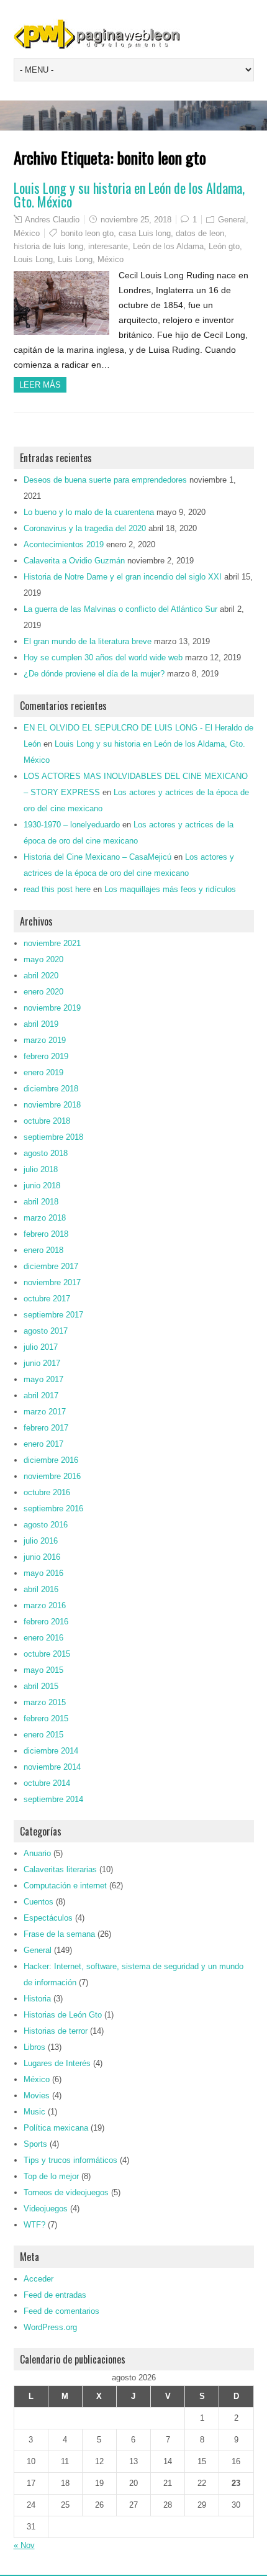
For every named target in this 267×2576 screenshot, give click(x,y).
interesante (108, 246)
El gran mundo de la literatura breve (88, 641)
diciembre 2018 (51, 1089)
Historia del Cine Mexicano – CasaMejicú (97, 857)
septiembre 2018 (53, 1137)
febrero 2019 (46, 1056)
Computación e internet (65, 1886)
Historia (37, 1999)
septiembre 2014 (53, 1799)
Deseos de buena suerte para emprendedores (105, 480)
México (27, 233)
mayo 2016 (43, 1573)
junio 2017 (42, 1363)
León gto (224, 246)
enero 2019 (43, 1072)
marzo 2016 (45, 1605)
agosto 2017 (46, 1331)
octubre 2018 (47, 1121)
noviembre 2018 (52, 1105)
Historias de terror (56, 2031)
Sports (35, 2144)
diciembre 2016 (51, 1460)
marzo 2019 (45, 1040)
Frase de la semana (59, 1934)
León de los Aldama (168, 246)
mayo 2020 (43, 959)
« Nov (24, 2545)
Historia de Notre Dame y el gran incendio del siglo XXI (123, 577)
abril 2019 (41, 1024)
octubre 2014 (47, 1783)
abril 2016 (41, 1589)
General (232, 220)
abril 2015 (41, 1686)
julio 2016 (41, 1541)
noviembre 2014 (52, 1767)
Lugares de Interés (57, 2063)
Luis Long (75, 259)
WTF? (34, 2225)
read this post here (57, 889)
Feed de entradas (55, 2295)
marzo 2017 (45, 1412)
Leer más (40, 385)
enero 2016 (43, 1638)
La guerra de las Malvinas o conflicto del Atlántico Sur (120, 609)
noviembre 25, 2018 (136, 220)
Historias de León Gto (63, 2015)
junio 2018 (42, 1186)
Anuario (37, 1853)
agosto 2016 (46, 1525)
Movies (37, 2096)
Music (34, 2112)
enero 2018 (43, 1250)
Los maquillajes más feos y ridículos (170, 889)
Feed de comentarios (61, 2311)
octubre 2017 (47, 1299)
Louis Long (33, 259)
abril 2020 (41, 976)
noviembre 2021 (52, 943)
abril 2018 (41, 1202)
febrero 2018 (46, 1234)
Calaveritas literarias (60, 1869)
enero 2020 (43, 992)
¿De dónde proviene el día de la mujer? (94, 674)
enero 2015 (43, 1735)
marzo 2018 (45, 1218)
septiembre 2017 (53, 1315)
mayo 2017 (43, 1379)
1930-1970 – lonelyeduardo (72, 825)
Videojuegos (46, 2209)
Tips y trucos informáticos (70, 2160)
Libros (34, 2047)
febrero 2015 (46, 1718)
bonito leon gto (87, 233)
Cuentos (38, 1902)
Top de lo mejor (51, 2176)
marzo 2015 (45, 1702)
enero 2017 (43, 1444)
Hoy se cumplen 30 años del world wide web (103, 658)
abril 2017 (41, 1395)
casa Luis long (145, 233)
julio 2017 (41, 1347)
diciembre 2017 (51, 1266)
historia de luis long (48, 246)
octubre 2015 (47, 1654)
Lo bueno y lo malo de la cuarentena (89, 512)
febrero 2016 (46, 1622)
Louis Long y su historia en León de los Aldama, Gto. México (129, 194)
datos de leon (200, 233)
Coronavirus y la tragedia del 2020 (85, 528)
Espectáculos (48, 1918)
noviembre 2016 (52, 1476)
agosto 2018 (46, 1153)
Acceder (38, 2279)
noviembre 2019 (52, 1008)
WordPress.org (50, 2327)
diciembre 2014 (51, 1751)
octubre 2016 (47, 1492)
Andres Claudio (52, 220)
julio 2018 (41, 1169)
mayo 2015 (43, 1670)
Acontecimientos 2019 (64, 544)
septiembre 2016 (53, 1509)
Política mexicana (56, 2128)
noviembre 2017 (52, 1282)
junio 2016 (42, 1557)
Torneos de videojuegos (66, 2192)
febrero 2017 (46, 1428)
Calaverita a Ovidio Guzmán (74, 561)
